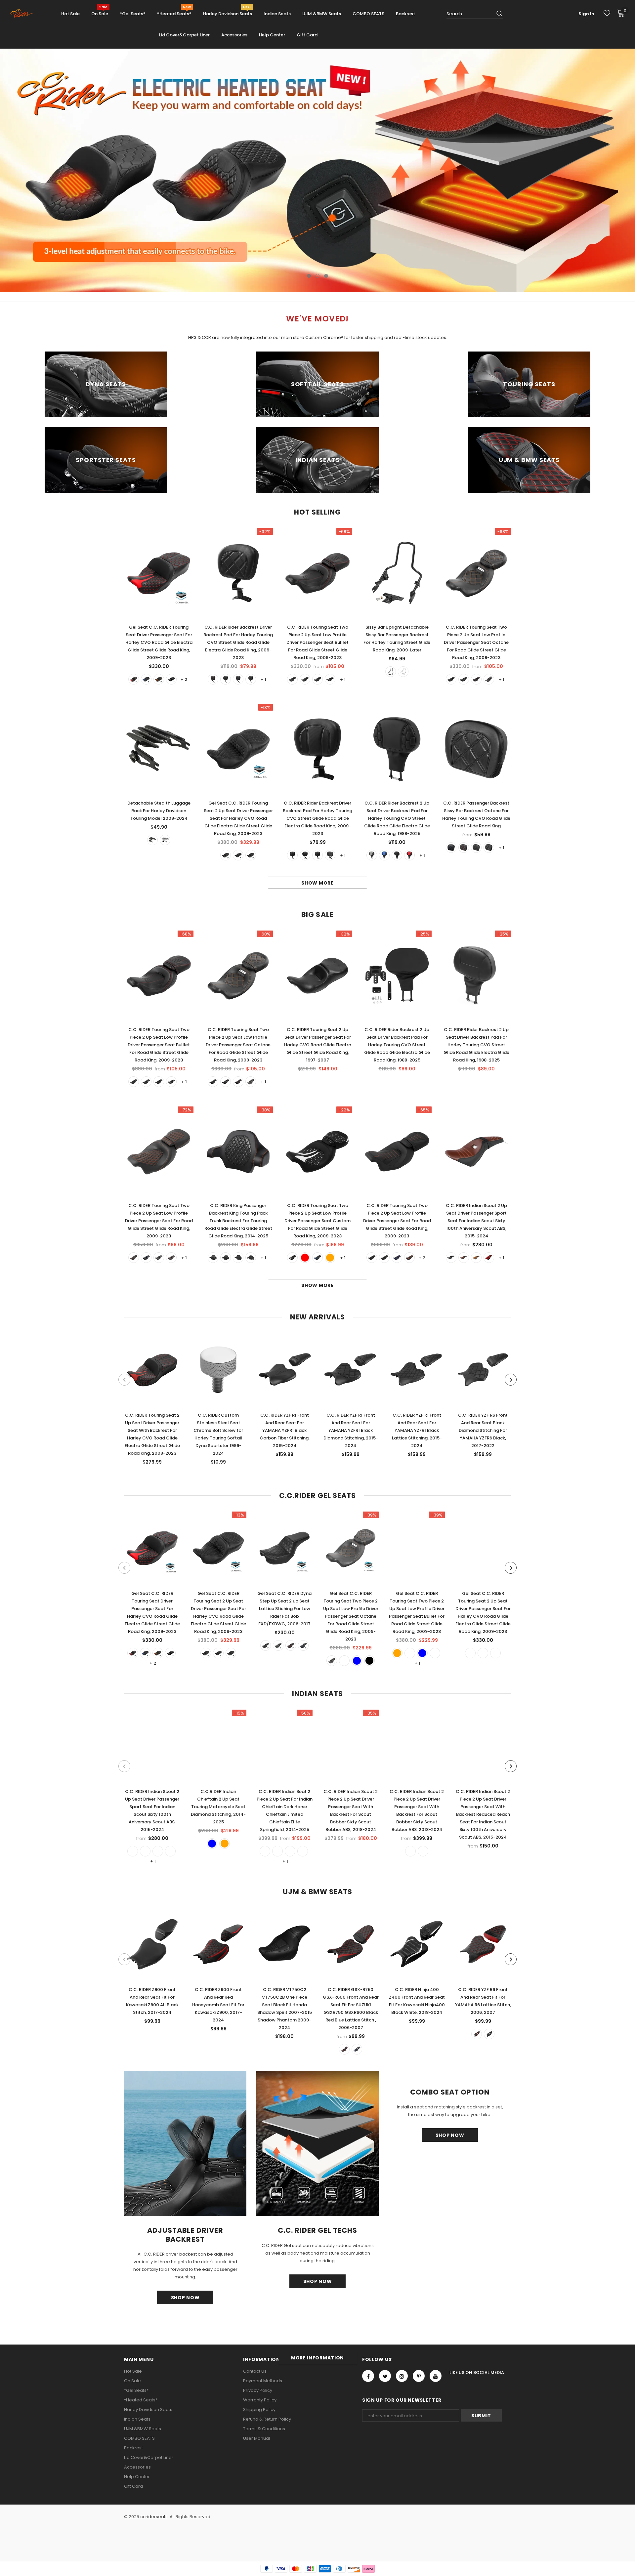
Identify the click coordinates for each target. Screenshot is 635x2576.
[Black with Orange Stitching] (384, 1258)
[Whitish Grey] (372, 855)
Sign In (586, 14)
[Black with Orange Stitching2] (372, 1258)
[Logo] (24, 14)
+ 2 (184, 679)
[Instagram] (402, 2376)
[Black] (171, 679)
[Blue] (146, 679)
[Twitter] (385, 2376)
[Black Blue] (292, 679)
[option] (317, 170)
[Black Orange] (330, 679)
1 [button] (309, 276)
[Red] (134, 679)
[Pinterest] (419, 2376)
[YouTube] (436, 2376)
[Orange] (159, 679)
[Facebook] (368, 2376)
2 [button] (317, 276)
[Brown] (476, 1258)
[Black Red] (305, 679)
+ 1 (263, 679)
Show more (317, 883)
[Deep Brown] (464, 1258)
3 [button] (326, 276)
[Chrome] (403, 672)
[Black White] (489, 848)
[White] (251, 679)
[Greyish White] (470, 1653)
